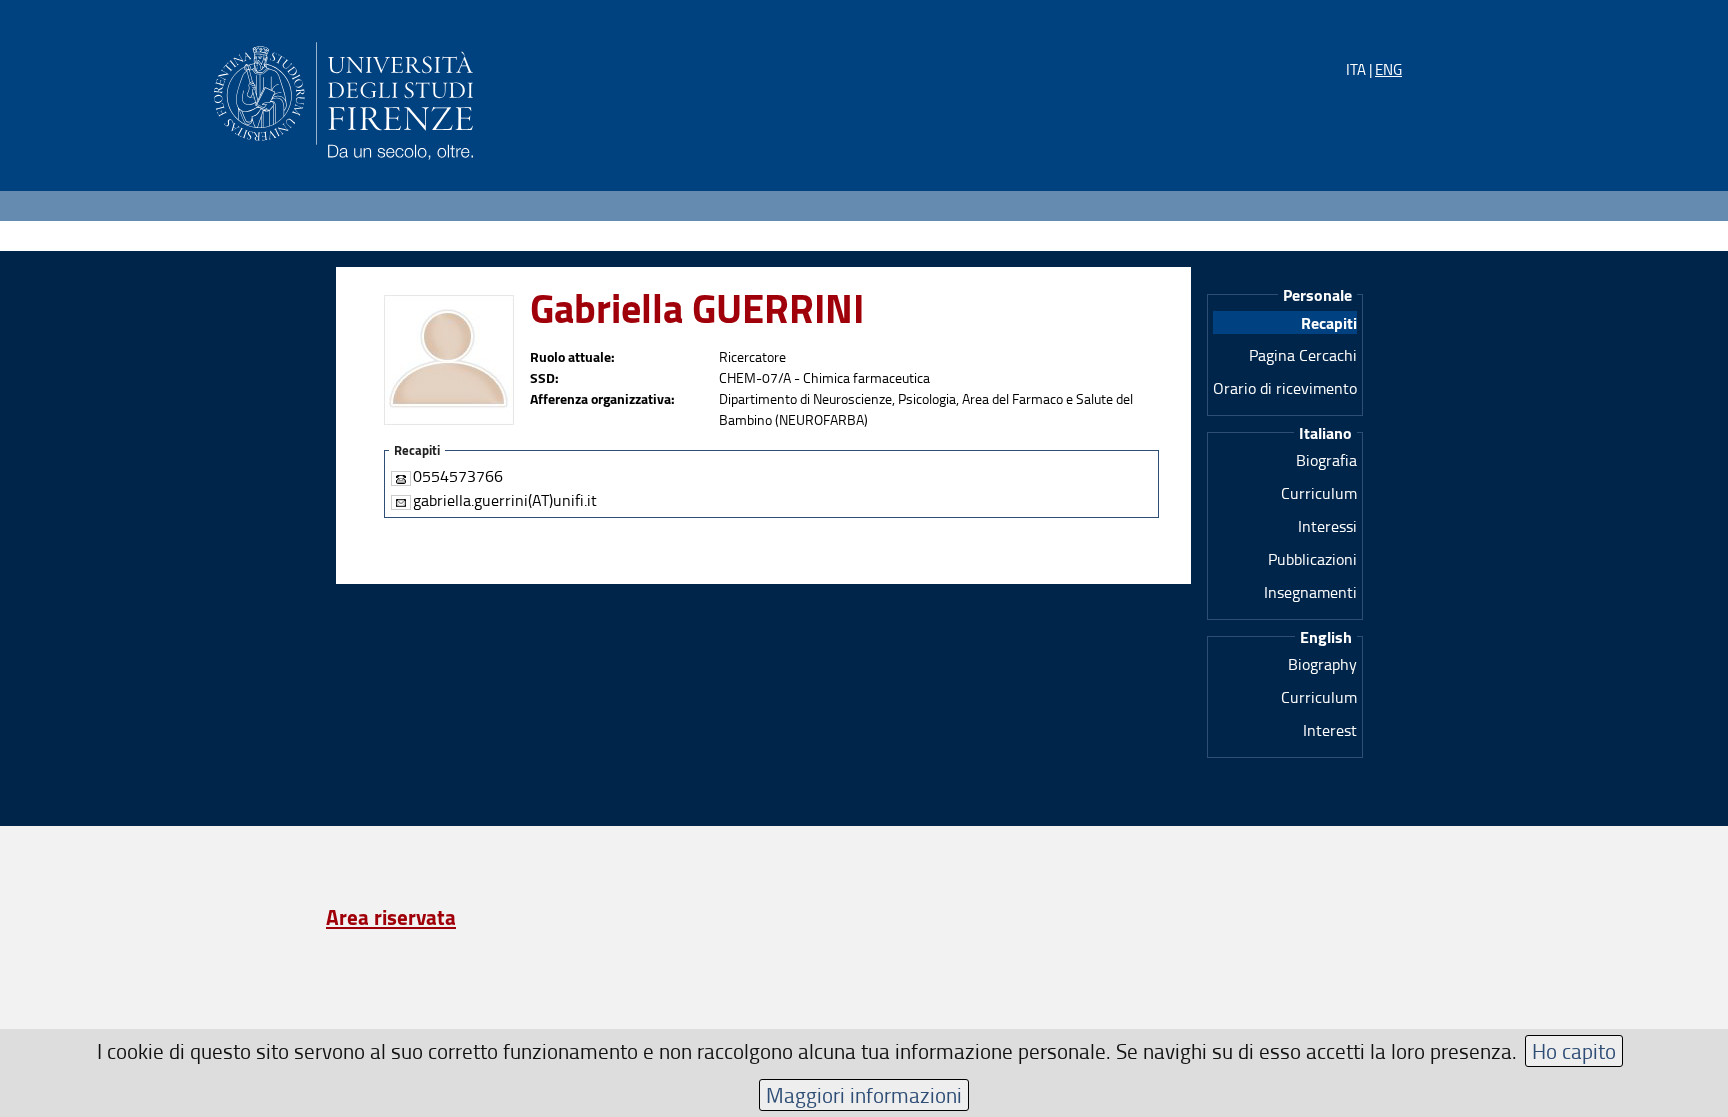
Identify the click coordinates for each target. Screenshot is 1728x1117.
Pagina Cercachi (1303, 355)
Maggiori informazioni (864, 1094)
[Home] (343, 97)
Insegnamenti (1310, 592)
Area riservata (391, 917)
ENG (1388, 69)
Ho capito (1574, 1050)
